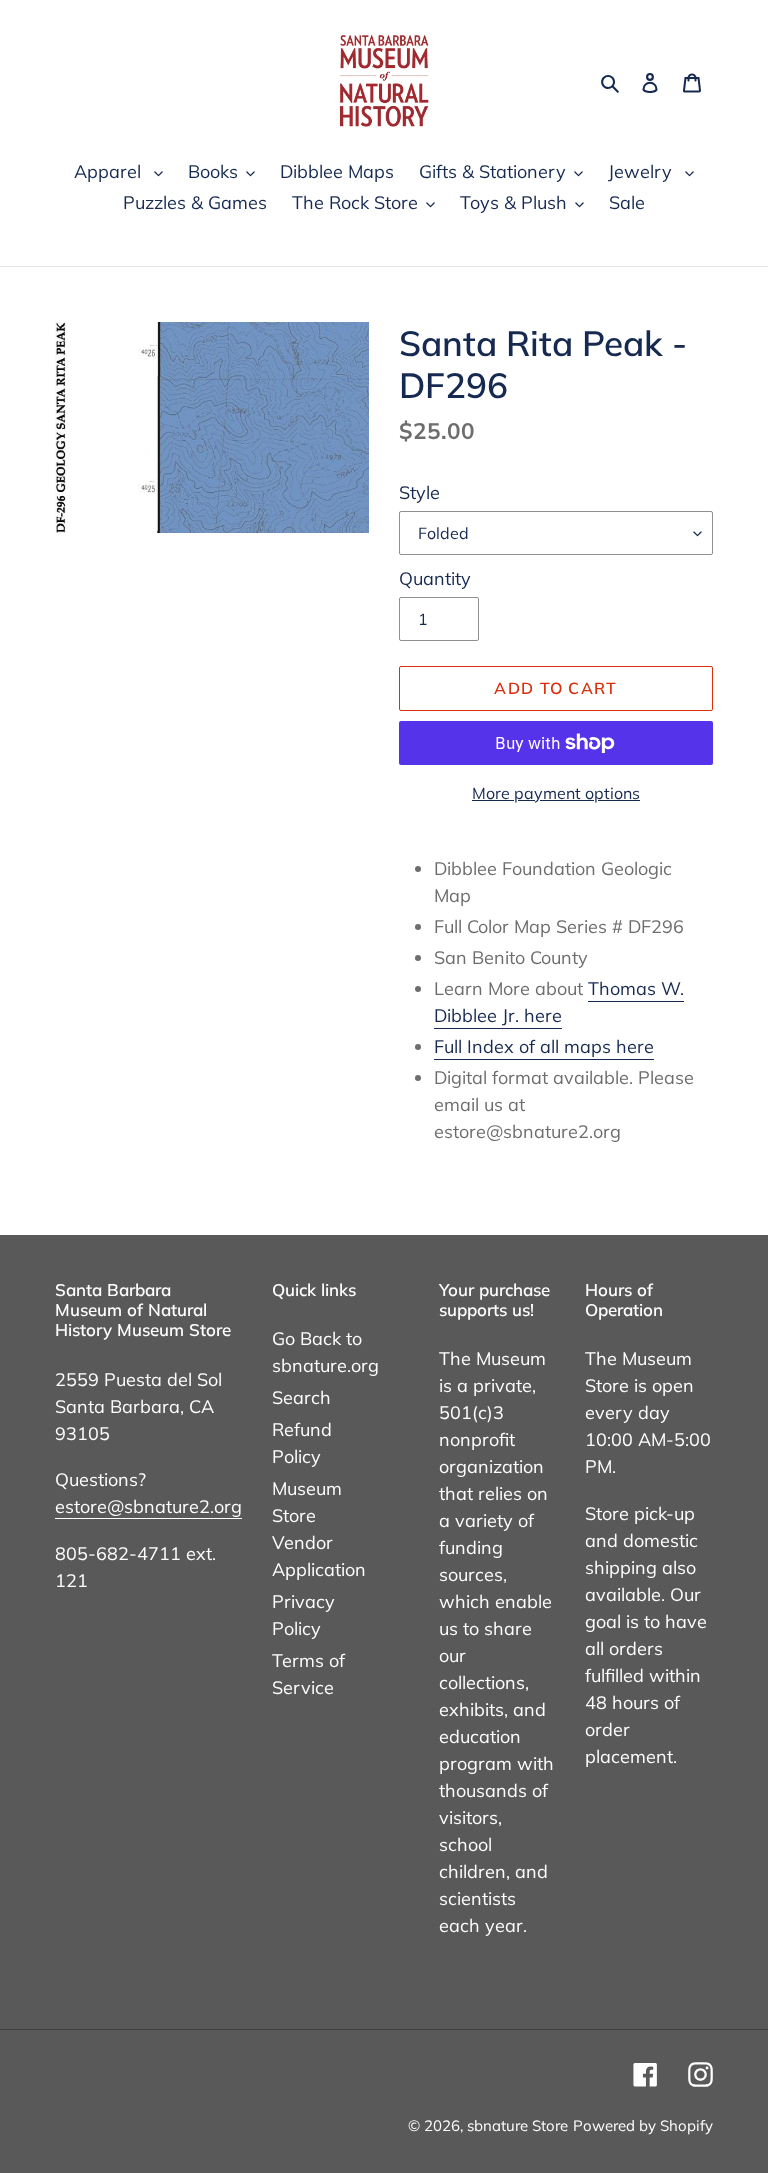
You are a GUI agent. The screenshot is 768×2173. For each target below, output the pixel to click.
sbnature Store (517, 2125)
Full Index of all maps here (544, 1046)
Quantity (435, 578)
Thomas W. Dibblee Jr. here (559, 1002)
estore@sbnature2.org (148, 1506)
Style (419, 492)
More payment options (556, 793)
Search (301, 1397)
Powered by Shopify (643, 2125)
